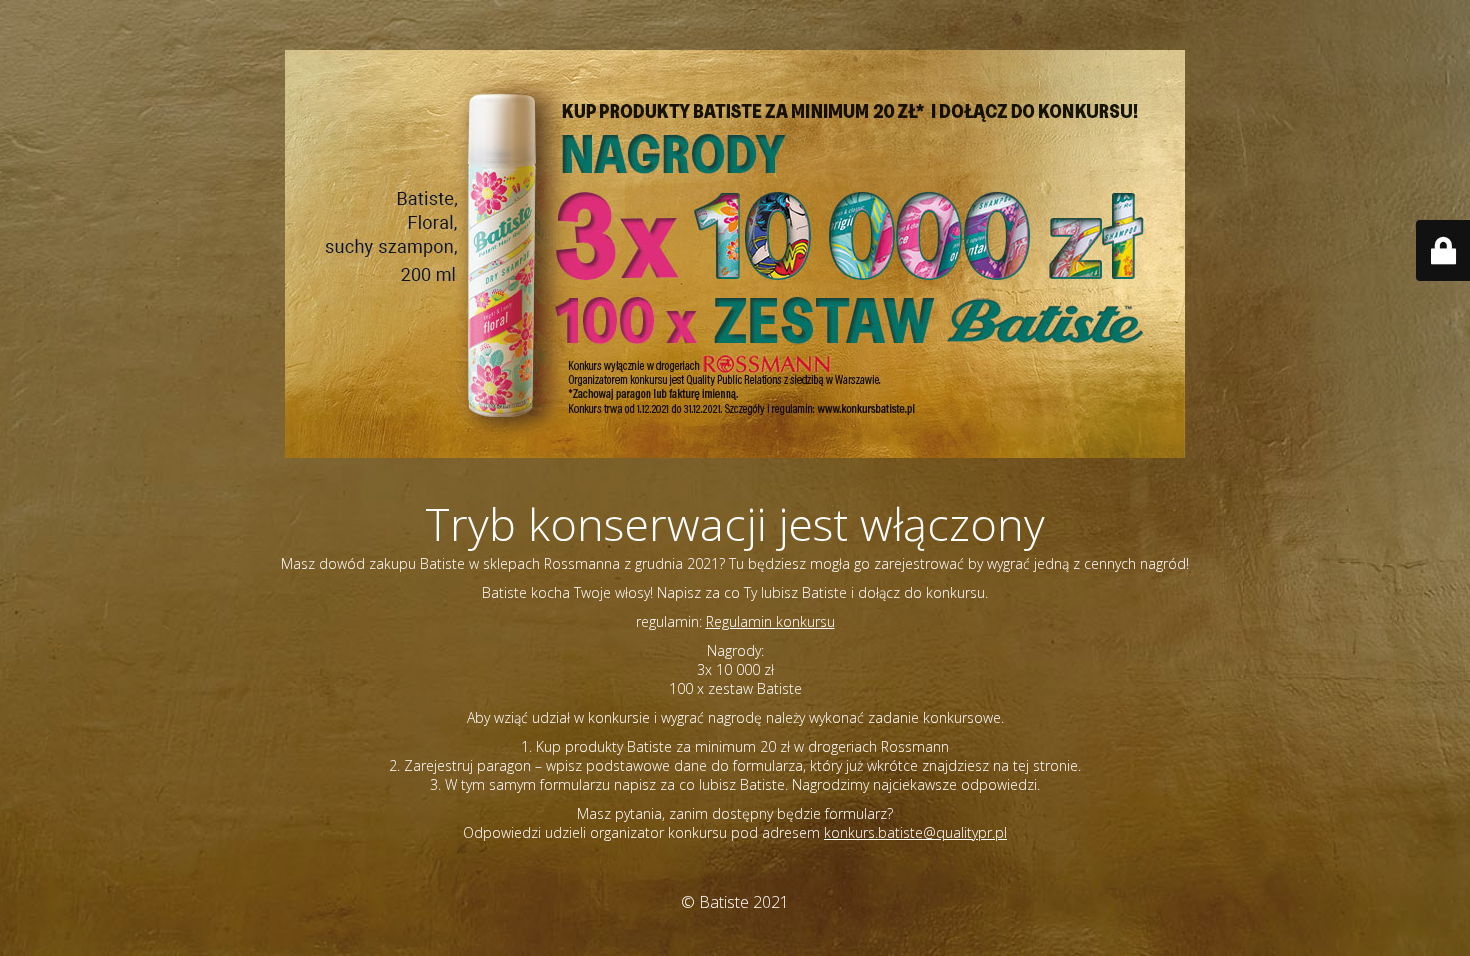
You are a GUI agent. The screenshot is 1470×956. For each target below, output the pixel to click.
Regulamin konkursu (770, 621)
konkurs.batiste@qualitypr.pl (915, 832)
